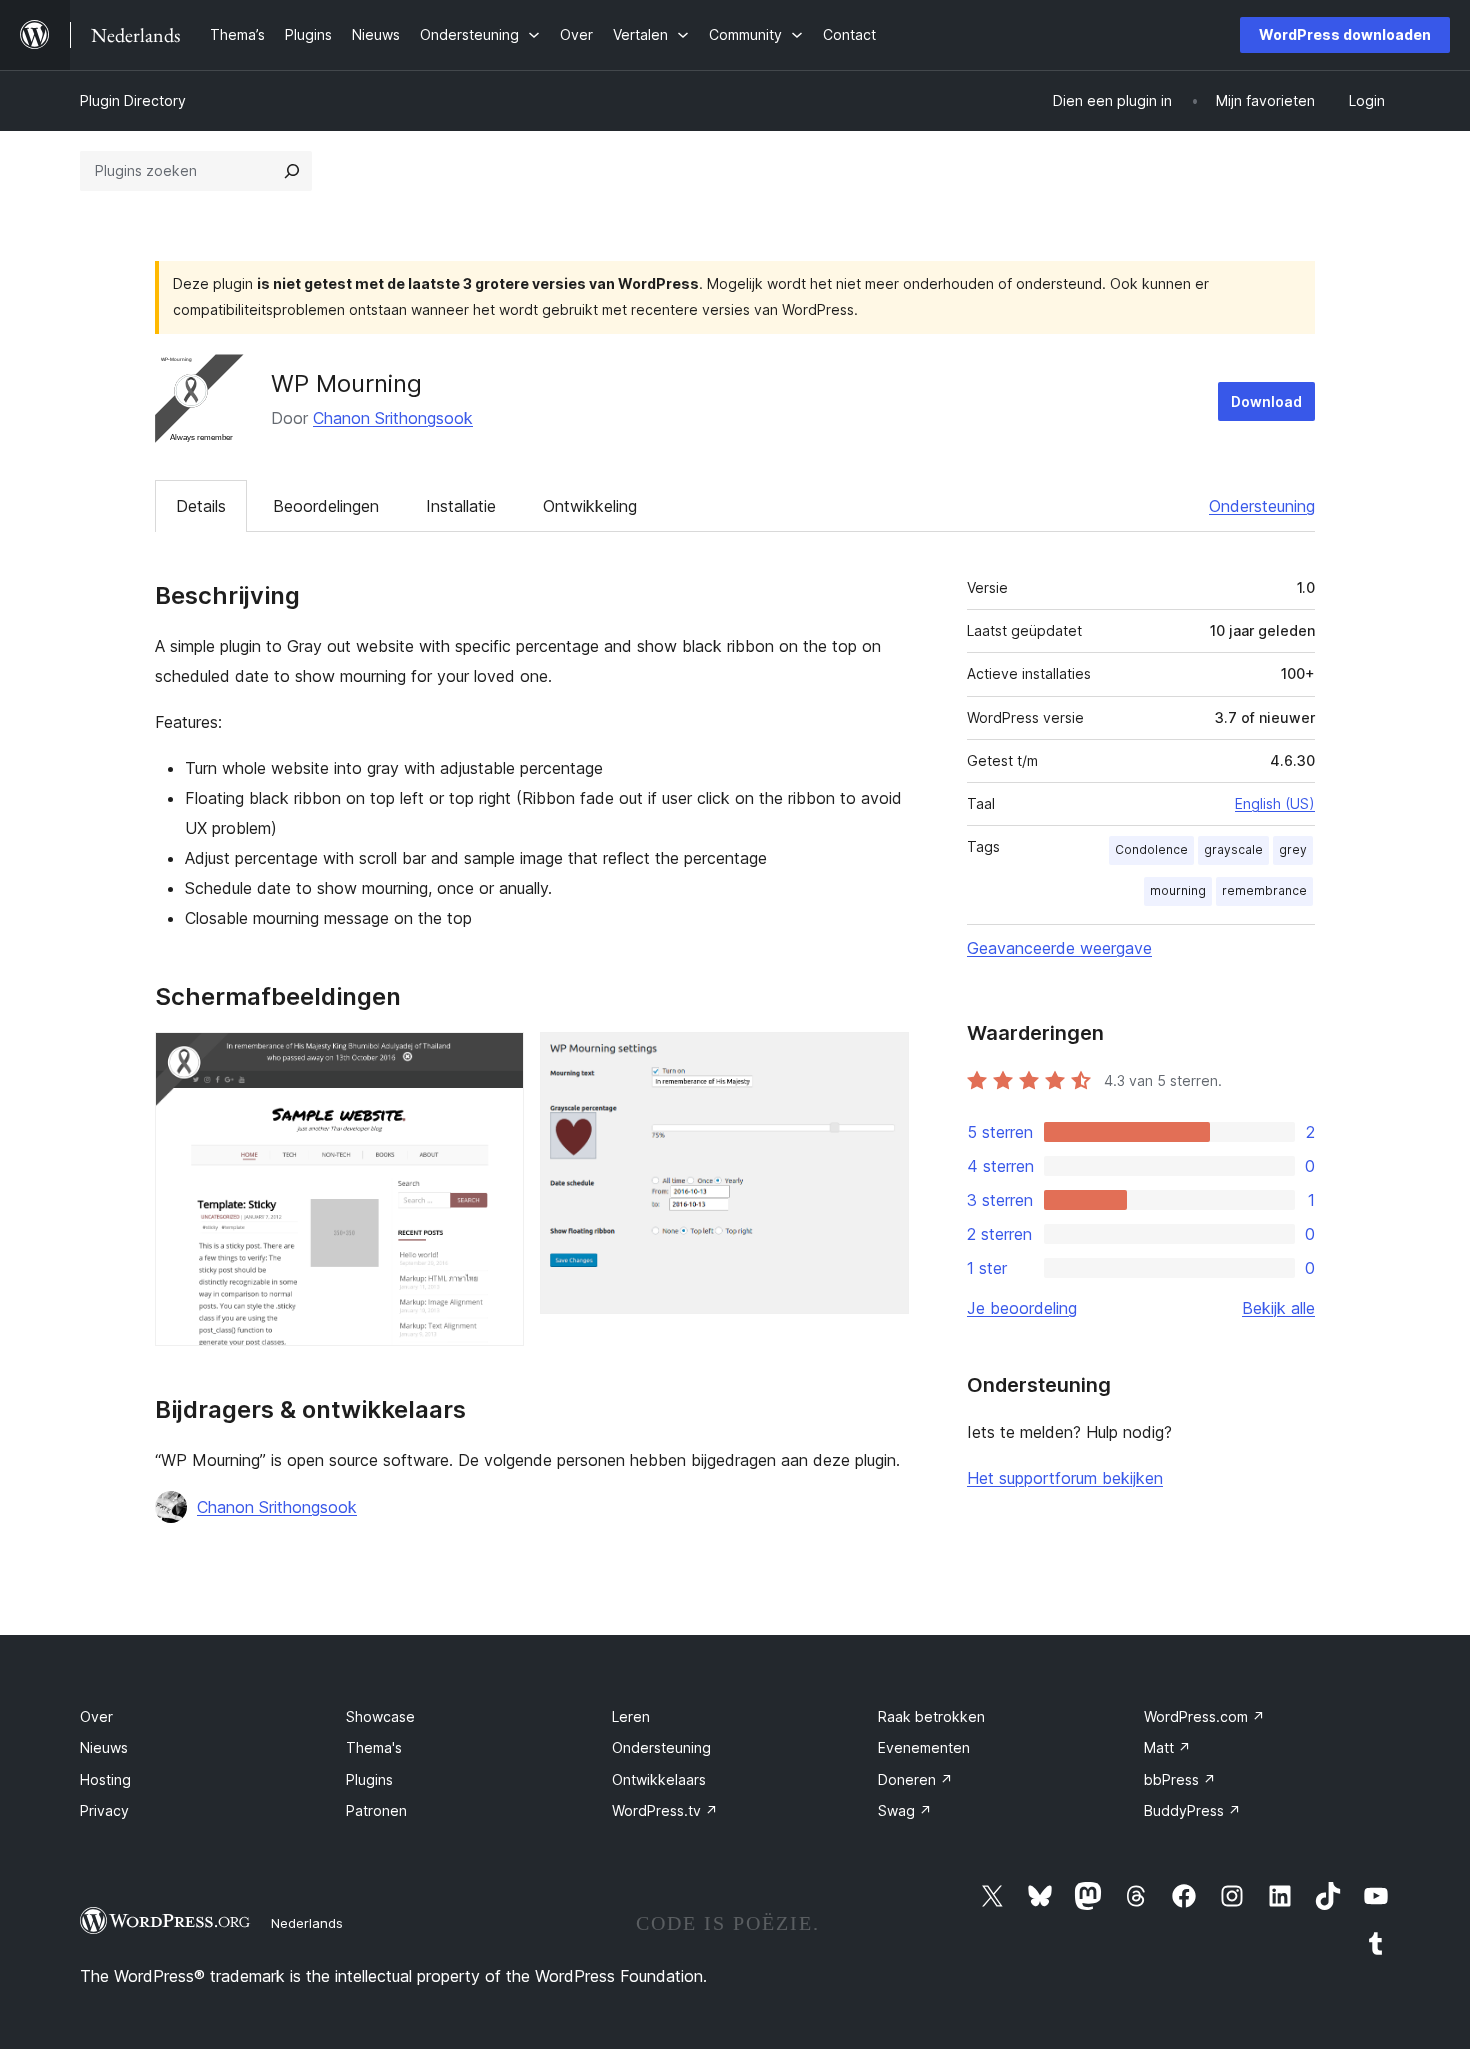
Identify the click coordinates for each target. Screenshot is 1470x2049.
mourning (1178, 890)
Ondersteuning (1262, 506)
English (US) (1275, 803)
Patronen (376, 1810)
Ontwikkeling (590, 506)
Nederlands (307, 1923)
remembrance (1264, 890)
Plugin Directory (133, 100)
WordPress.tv (665, 1810)
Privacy (104, 1810)
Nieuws (104, 1747)
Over (96, 1716)
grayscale (1233, 849)
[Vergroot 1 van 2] (497, 1059)
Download (1266, 401)
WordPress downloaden (1345, 34)
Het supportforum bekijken (1065, 1478)
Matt (1167, 1747)
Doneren (915, 1779)
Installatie (461, 506)
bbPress (1180, 1779)
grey (1293, 849)
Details (201, 506)
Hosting (105, 1779)
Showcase (380, 1716)
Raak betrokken (931, 1716)
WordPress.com (1204, 1716)
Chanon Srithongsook (393, 418)
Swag (905, 1810)
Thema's (374, 1747)
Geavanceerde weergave (1059, 948)
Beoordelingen (326, 506)
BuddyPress (1192, 1810)
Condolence (1151, 849)
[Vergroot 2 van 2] (882, 1059)
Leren (631, 1716)
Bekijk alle (1278, 1308)
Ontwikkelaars (659, 1779)
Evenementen (924, 1747)
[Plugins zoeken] (292, 171)
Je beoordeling (1022, 1308)
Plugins (369, 1779)
